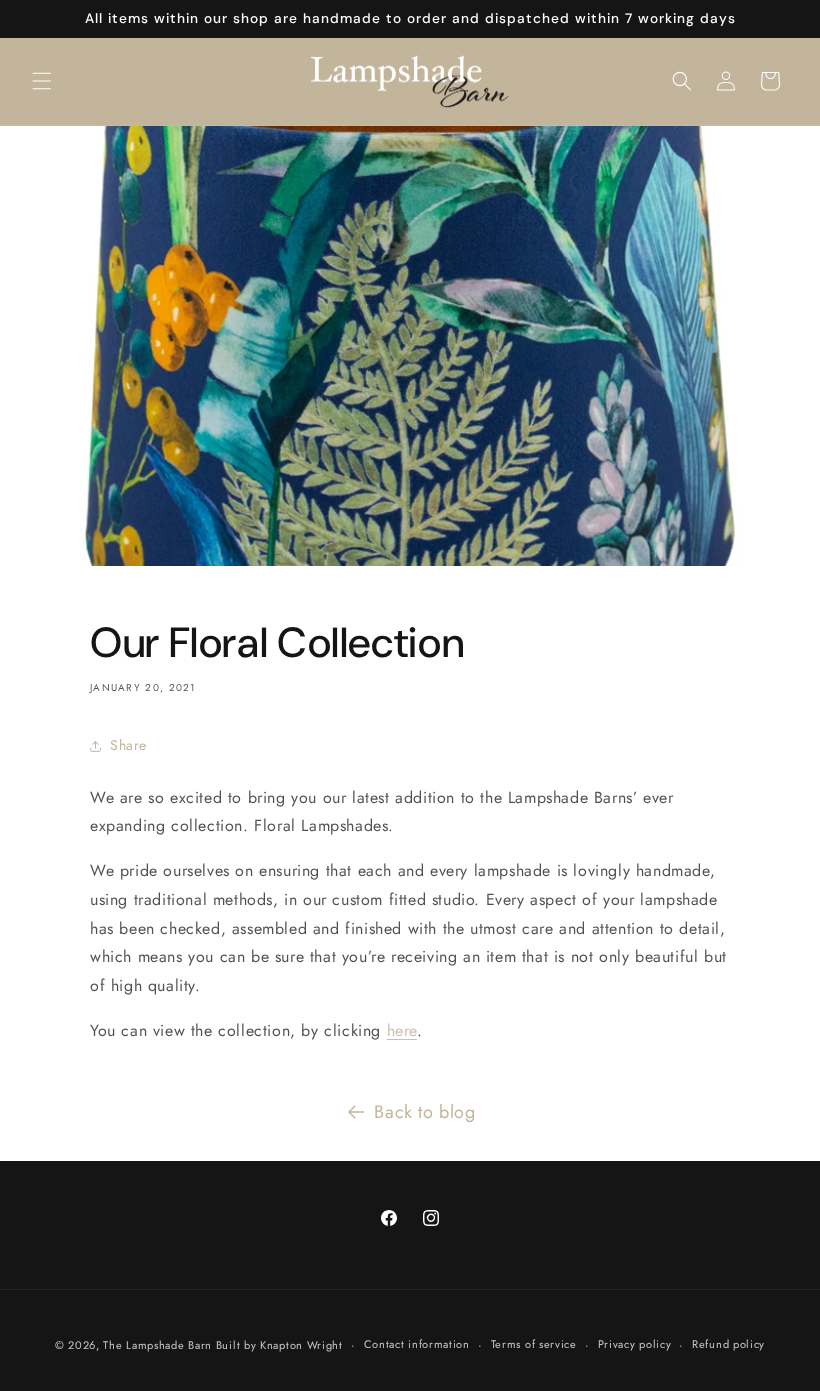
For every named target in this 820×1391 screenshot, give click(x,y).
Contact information (417, 1344)
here (402, 1030)
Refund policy (728, 1344)
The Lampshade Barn (159, 1345)
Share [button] (128, 745)
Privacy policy (635, 1344)
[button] (42, 81)
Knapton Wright (301, 1345)
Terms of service (534, 1344)
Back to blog (424, 1112)
